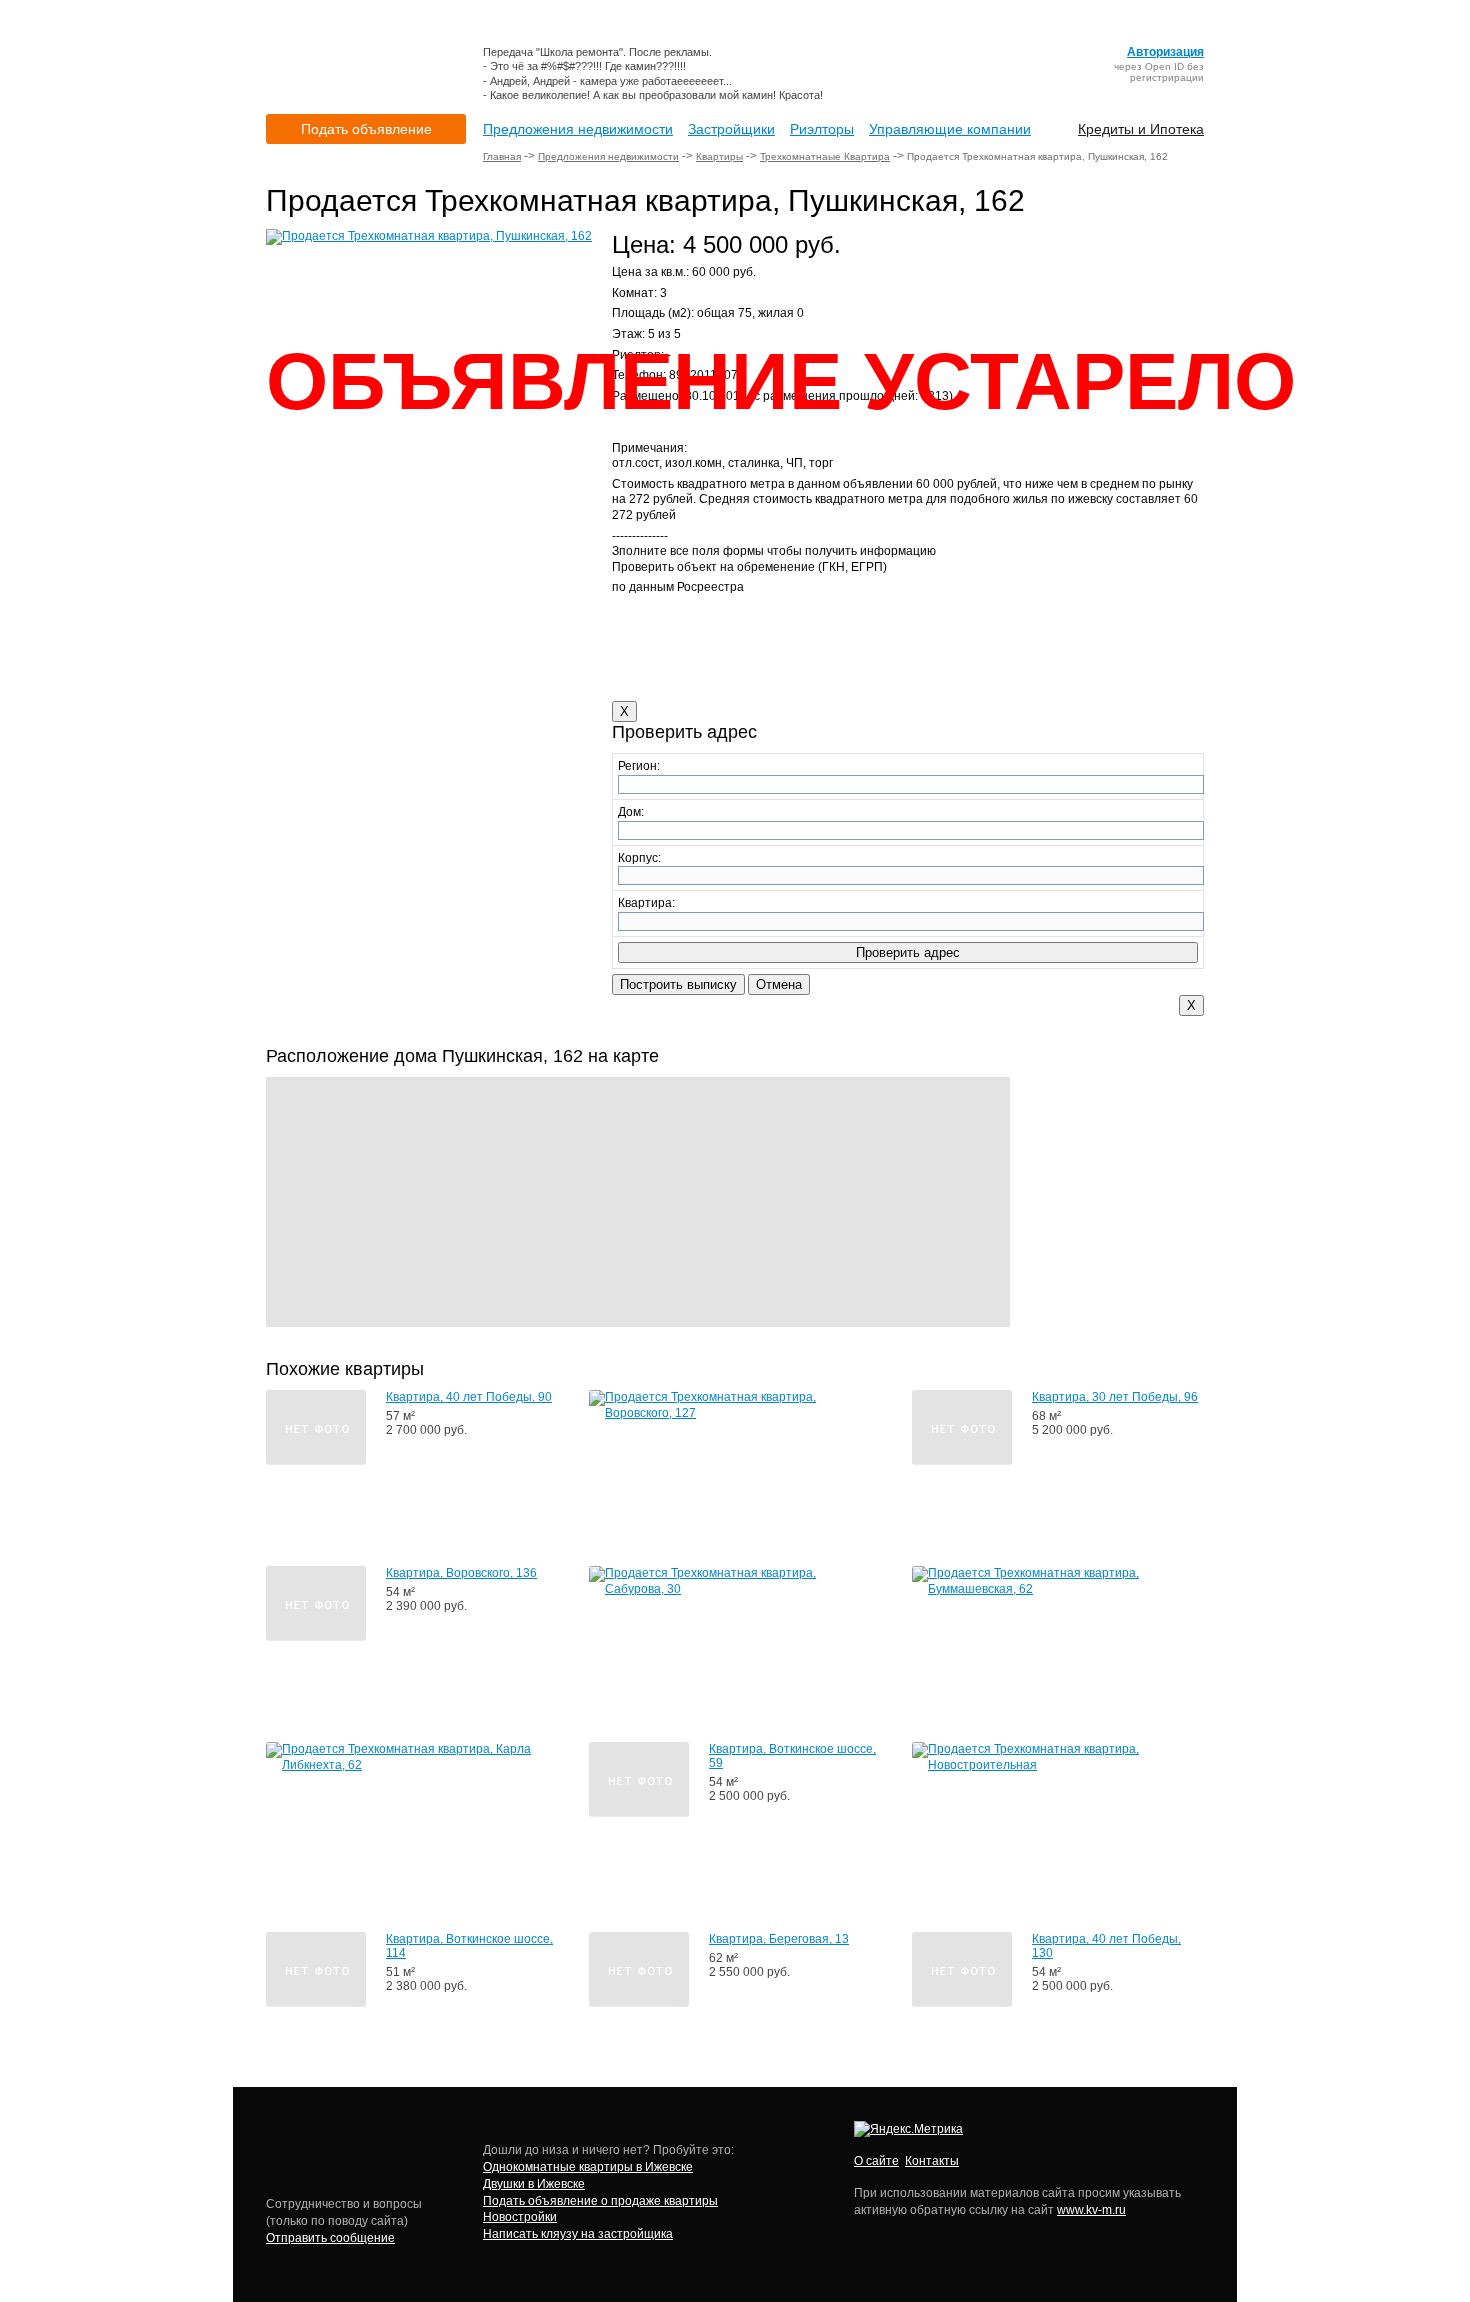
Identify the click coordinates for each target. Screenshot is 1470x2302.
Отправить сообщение (330, 2238)
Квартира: (646, 903)
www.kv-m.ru (1091, 2210)
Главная (502, 156)
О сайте (876, 2161)
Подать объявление (366, 129)
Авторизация (1165, 52)
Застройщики (731, 129)
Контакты (932, 2161)
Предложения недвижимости (578, 129)
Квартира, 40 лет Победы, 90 (469, 1397)
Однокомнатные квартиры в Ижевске (588, 2167)
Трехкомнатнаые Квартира (825, 156)
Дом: (631, 812)
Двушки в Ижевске (534, 2184)
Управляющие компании (950, 129)
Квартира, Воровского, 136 (461, 1573)
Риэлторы (822, 129)
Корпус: (639, 858)
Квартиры (719, 156)
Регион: (639, 766)
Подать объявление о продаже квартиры (600, 2201)
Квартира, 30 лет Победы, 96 (1115, 1397)
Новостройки (520, 2217)
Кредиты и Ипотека (1141, 129)
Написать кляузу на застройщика (578, 2234)
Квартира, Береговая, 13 (779, 1939)
